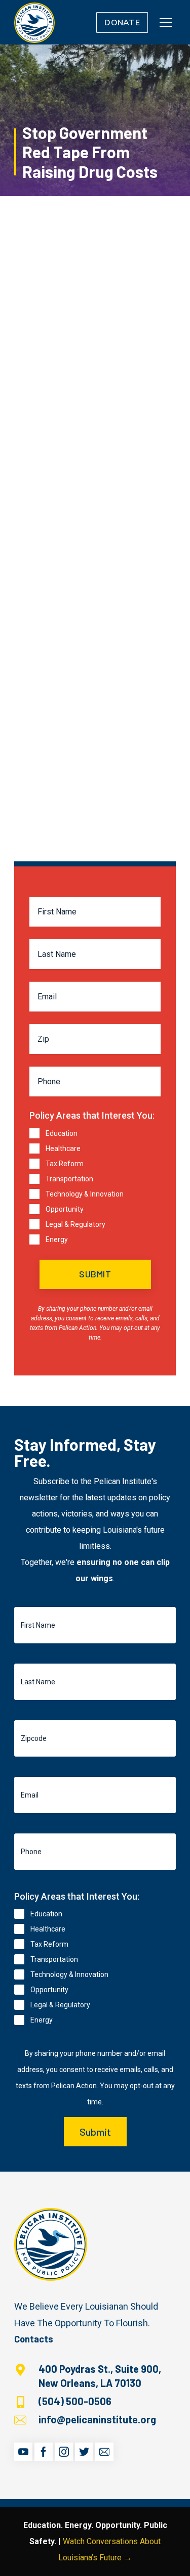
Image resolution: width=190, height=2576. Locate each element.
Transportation (69, 1179)
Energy (57, 1239)
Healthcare (63, 1148)
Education (62, 1133)
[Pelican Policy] (34, 22)
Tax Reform (65, 1164)
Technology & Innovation (85, 1194)
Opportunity (65, 1209)
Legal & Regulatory (75, 1224)
